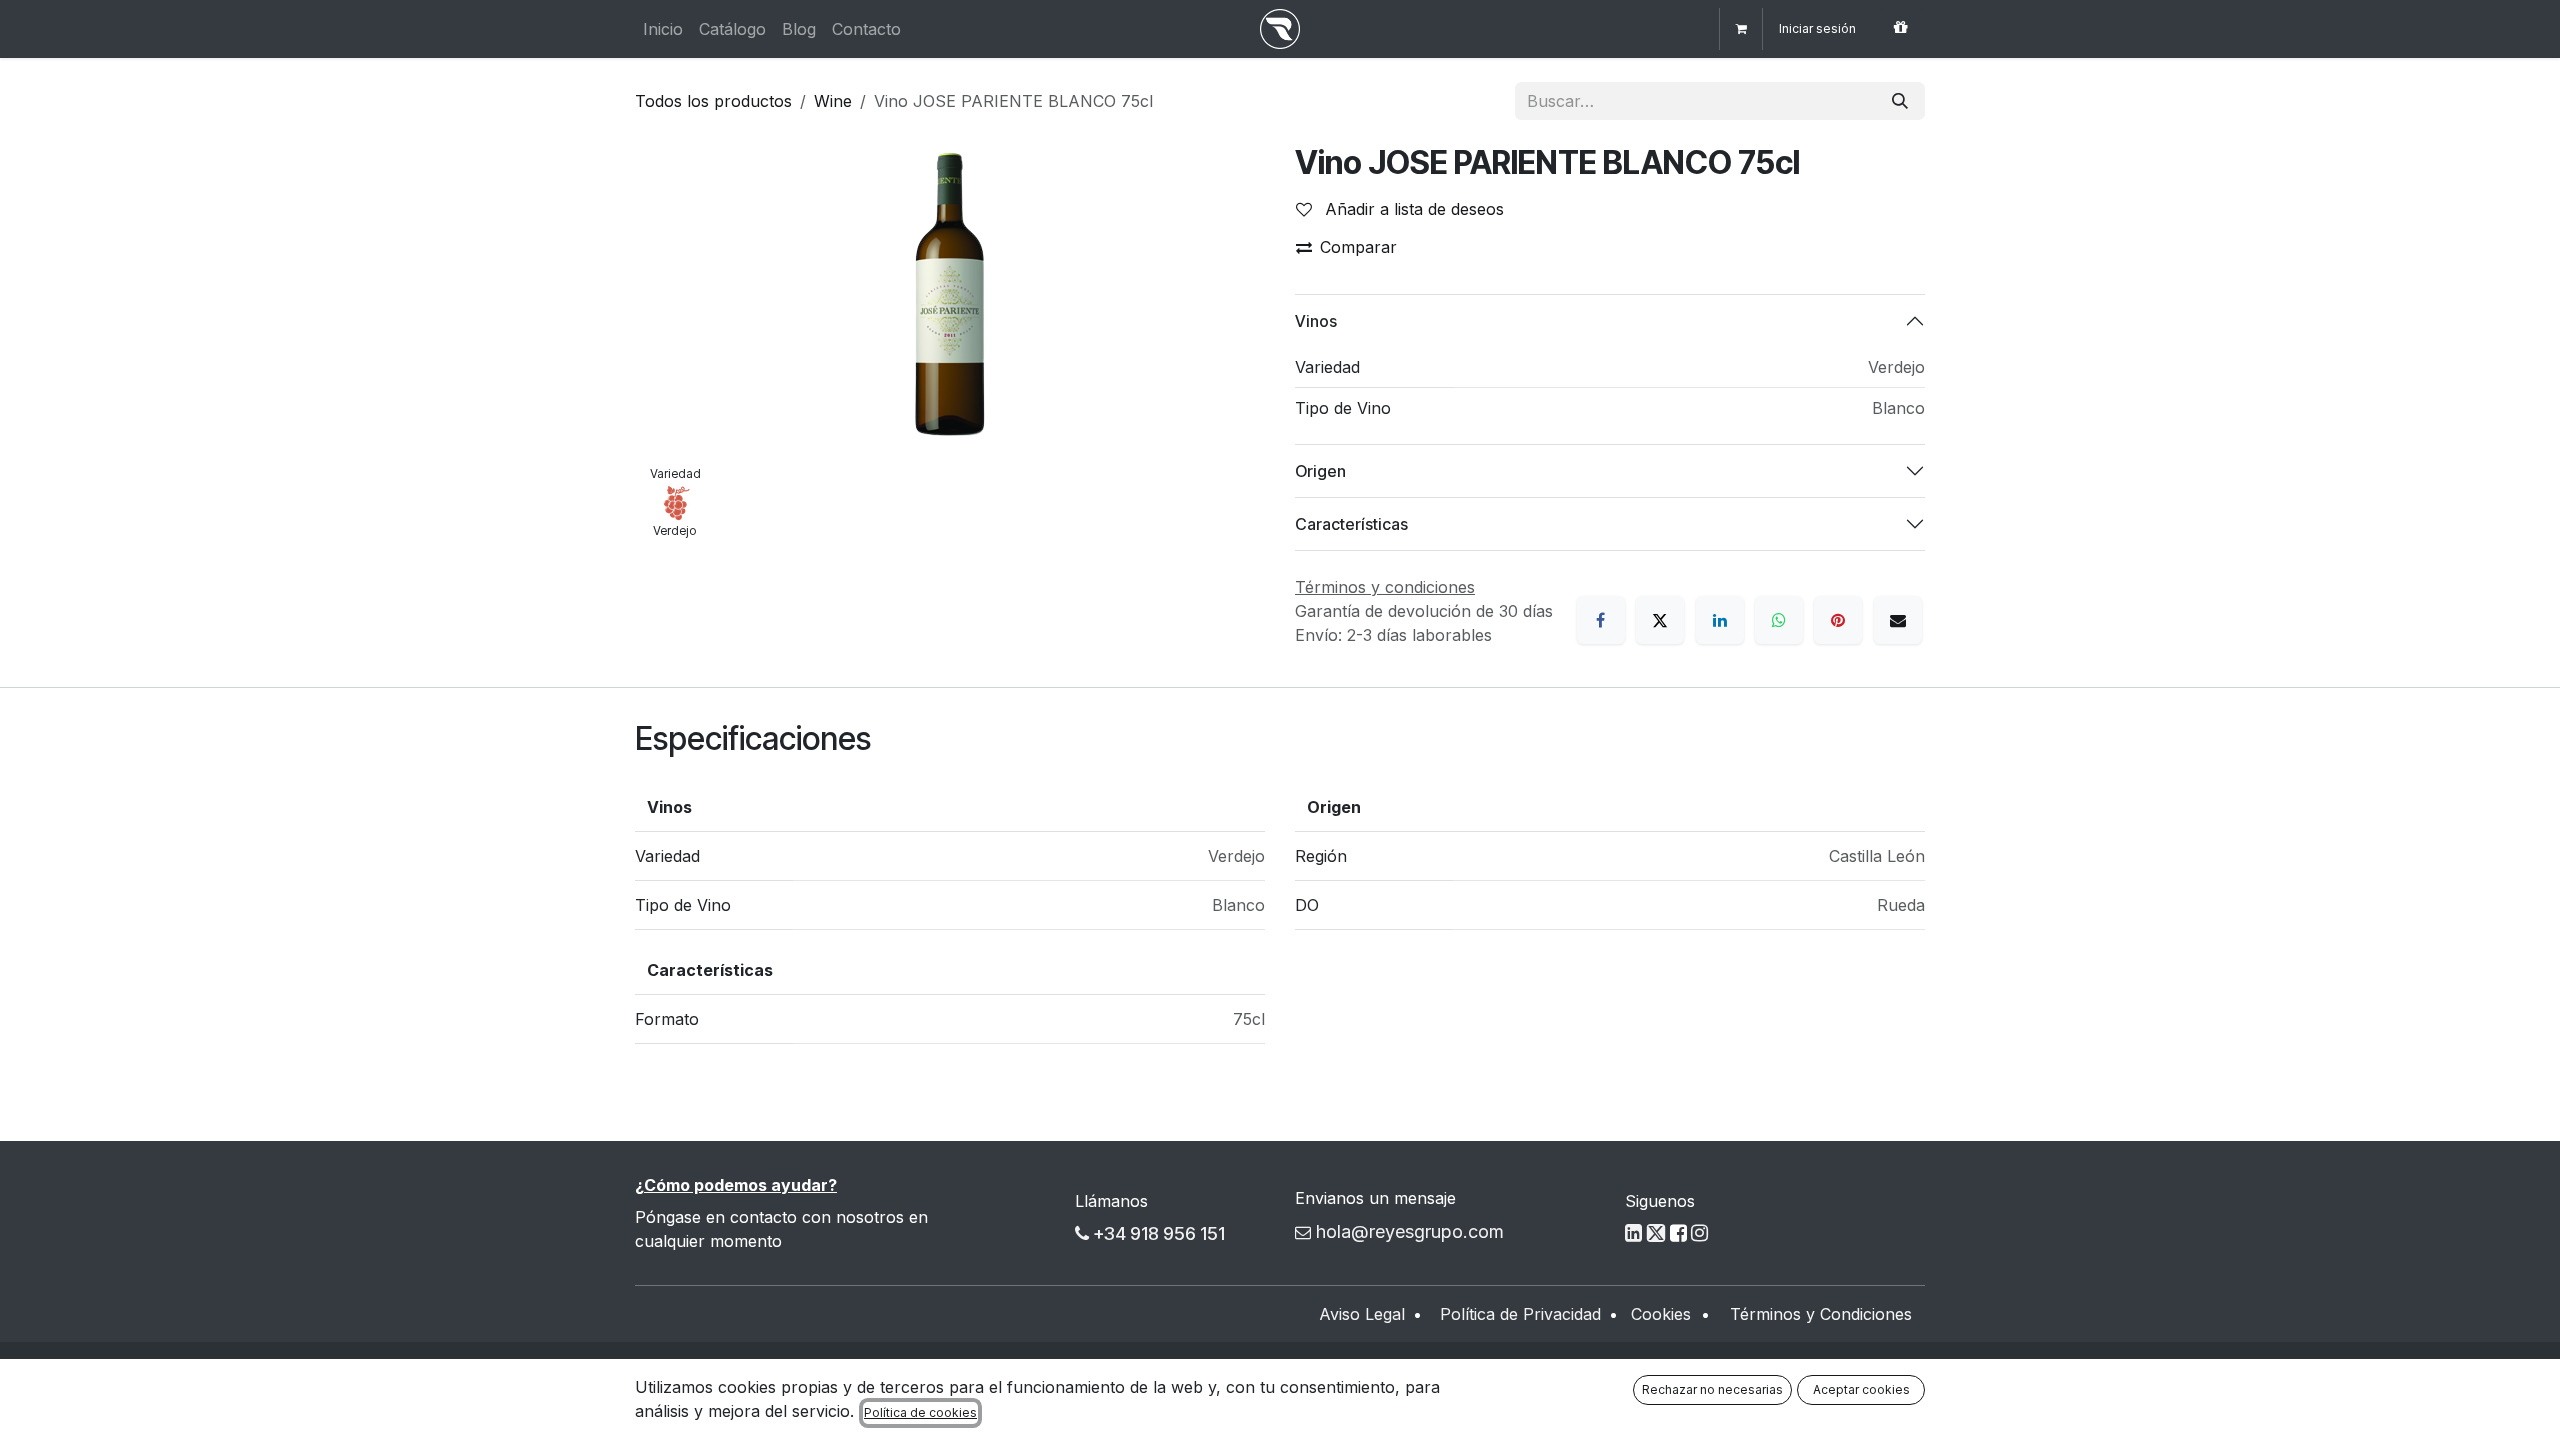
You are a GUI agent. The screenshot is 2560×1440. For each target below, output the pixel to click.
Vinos (1316, 321)
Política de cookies (920, 1412)
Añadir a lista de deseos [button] (1412, 209)
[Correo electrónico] (1898, 620)
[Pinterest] (1838, 620)
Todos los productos (713, 101)
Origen (1320, 471)
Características (1351, 524)
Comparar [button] (1358, 247)
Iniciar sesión (1817, 28)
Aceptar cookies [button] (1861, 1389)
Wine (833, 101)
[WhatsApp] (1779, 620)
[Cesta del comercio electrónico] (1741, 29)
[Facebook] (1601, 620)
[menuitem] (663, 29)
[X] (1660, 620)
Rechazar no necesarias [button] (1712, 1389)
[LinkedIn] (1720, 620)
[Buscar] (1900, 101)
